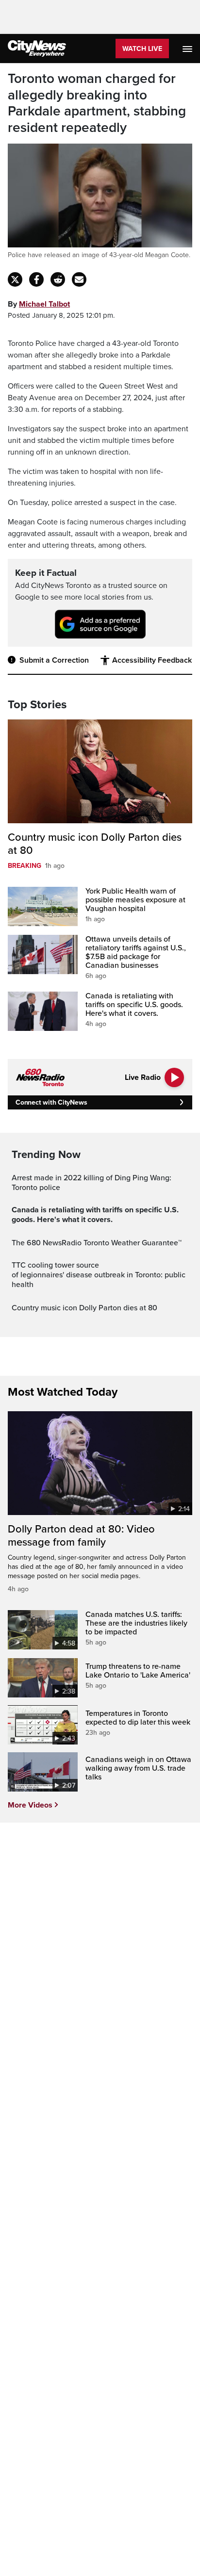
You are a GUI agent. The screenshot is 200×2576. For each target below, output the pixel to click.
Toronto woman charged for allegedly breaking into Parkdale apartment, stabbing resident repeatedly (97, 103)
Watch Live (142, 49)
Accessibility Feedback (152, 660)
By (39, 304)
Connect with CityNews (51, 1102)
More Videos (30, 1805)
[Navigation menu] (188, 49)
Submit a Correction (54, 660)
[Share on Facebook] (36, 279)
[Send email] (79, 279)
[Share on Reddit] (58, 279)
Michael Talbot (44, 304)
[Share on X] (15, 279)
